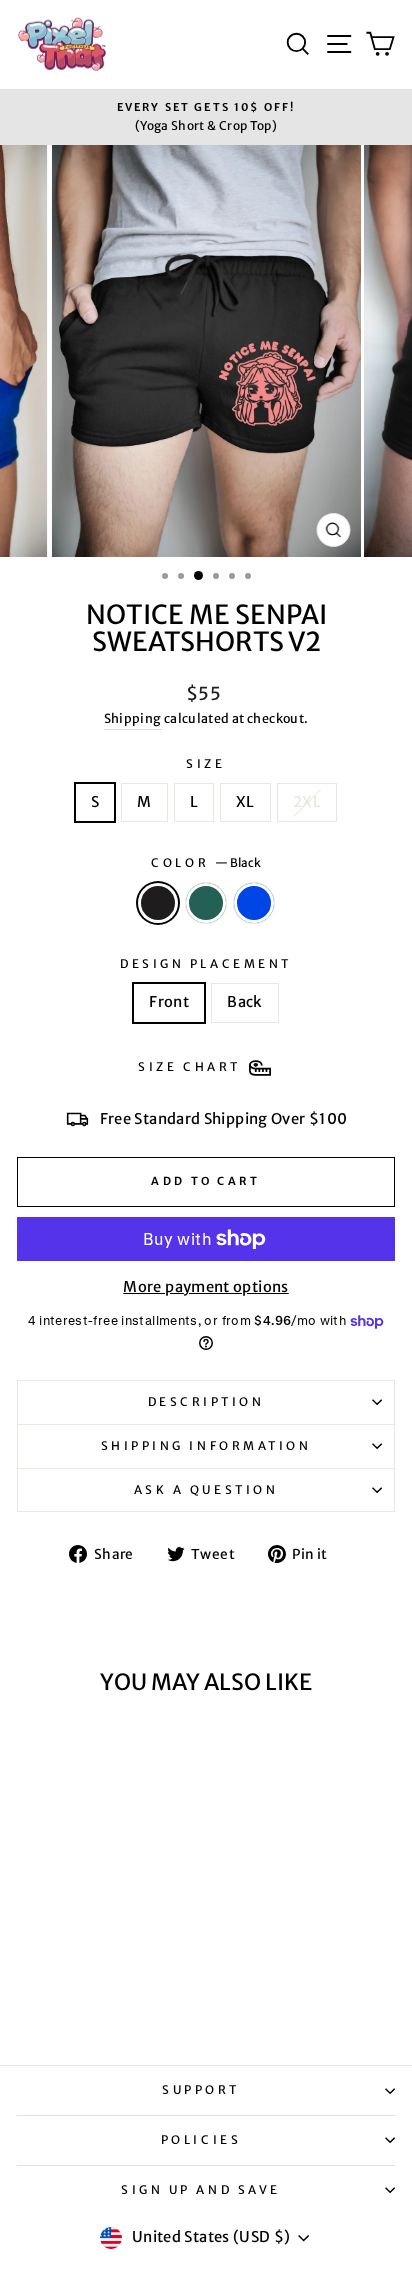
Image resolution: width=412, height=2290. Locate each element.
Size (205, 763)
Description (206, 1401)
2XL (307, 802)
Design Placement (206, 963)
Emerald (206, 903)
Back (244, 1002)
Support (201, 2089)
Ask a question (206, 1489)
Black (158, 903)
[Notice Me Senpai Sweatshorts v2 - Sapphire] (111, 1994)
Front (169, 1002)
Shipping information (206, 1445)
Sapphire (254, 903)
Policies (201, 2139)
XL (245, 802)
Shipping (133, 718)
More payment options (205, 1287)
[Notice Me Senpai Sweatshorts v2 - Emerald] (88, 1994)
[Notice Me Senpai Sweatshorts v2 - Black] (65, 1994)
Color (205, 862)
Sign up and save (201, 2189)
